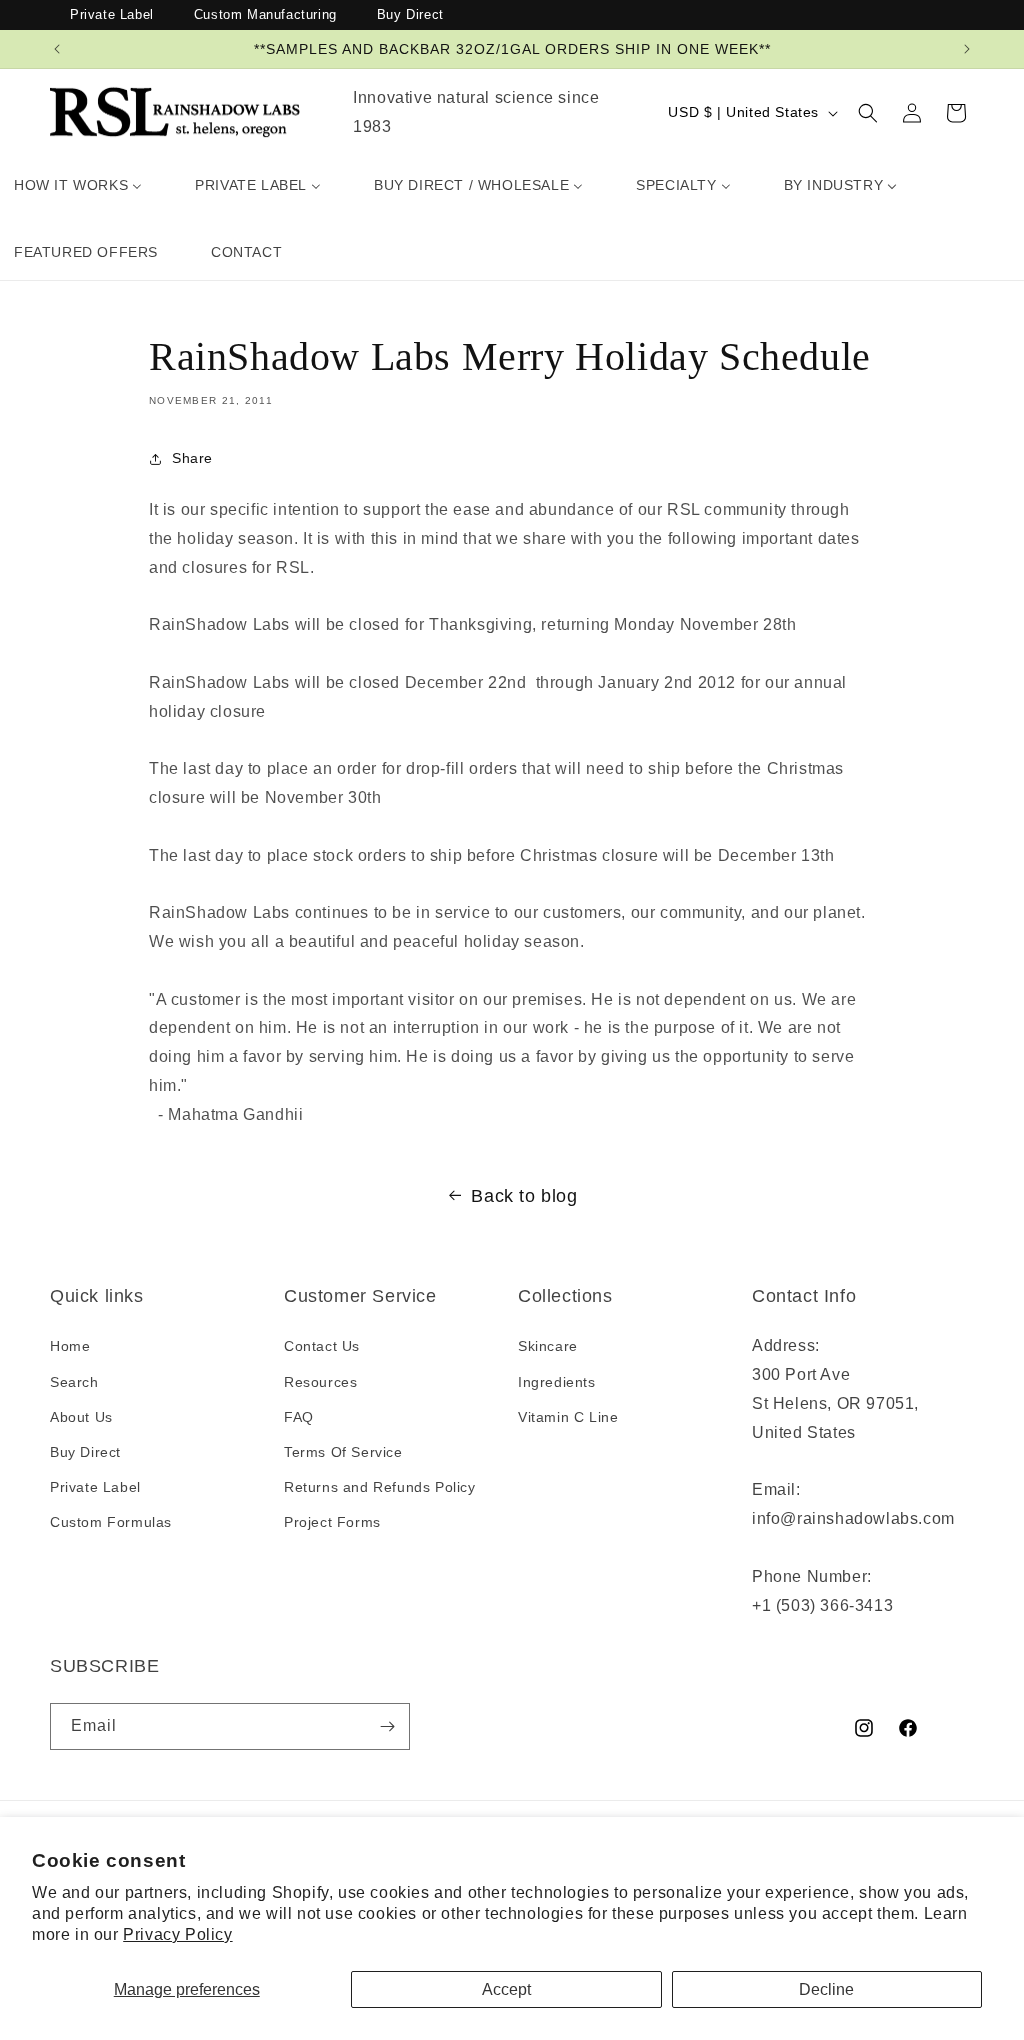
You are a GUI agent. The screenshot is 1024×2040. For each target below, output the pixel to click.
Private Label (112, 14)
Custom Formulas (111, 1522)
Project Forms (332, 1522)
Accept (506, 1989)
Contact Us (322, 1346)
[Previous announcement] (57, 49)
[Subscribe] (387, 1726)
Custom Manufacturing (265, 14)
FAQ (299, 1417)
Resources (320, 1382)
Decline (826, 1989)
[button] (868, 113)
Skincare (548, 1346)
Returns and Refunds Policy (380, 1487)
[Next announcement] (967, 49)
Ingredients (557, 1382)
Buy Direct (410, 14)
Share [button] (192, 458)
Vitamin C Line (568, 1417)
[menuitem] (78, 185)
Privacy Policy (177, 1934)
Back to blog (524, 1196)
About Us (81, 1417)
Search (74, 1382)
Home (70, 1346)
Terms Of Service (343, 1452)
